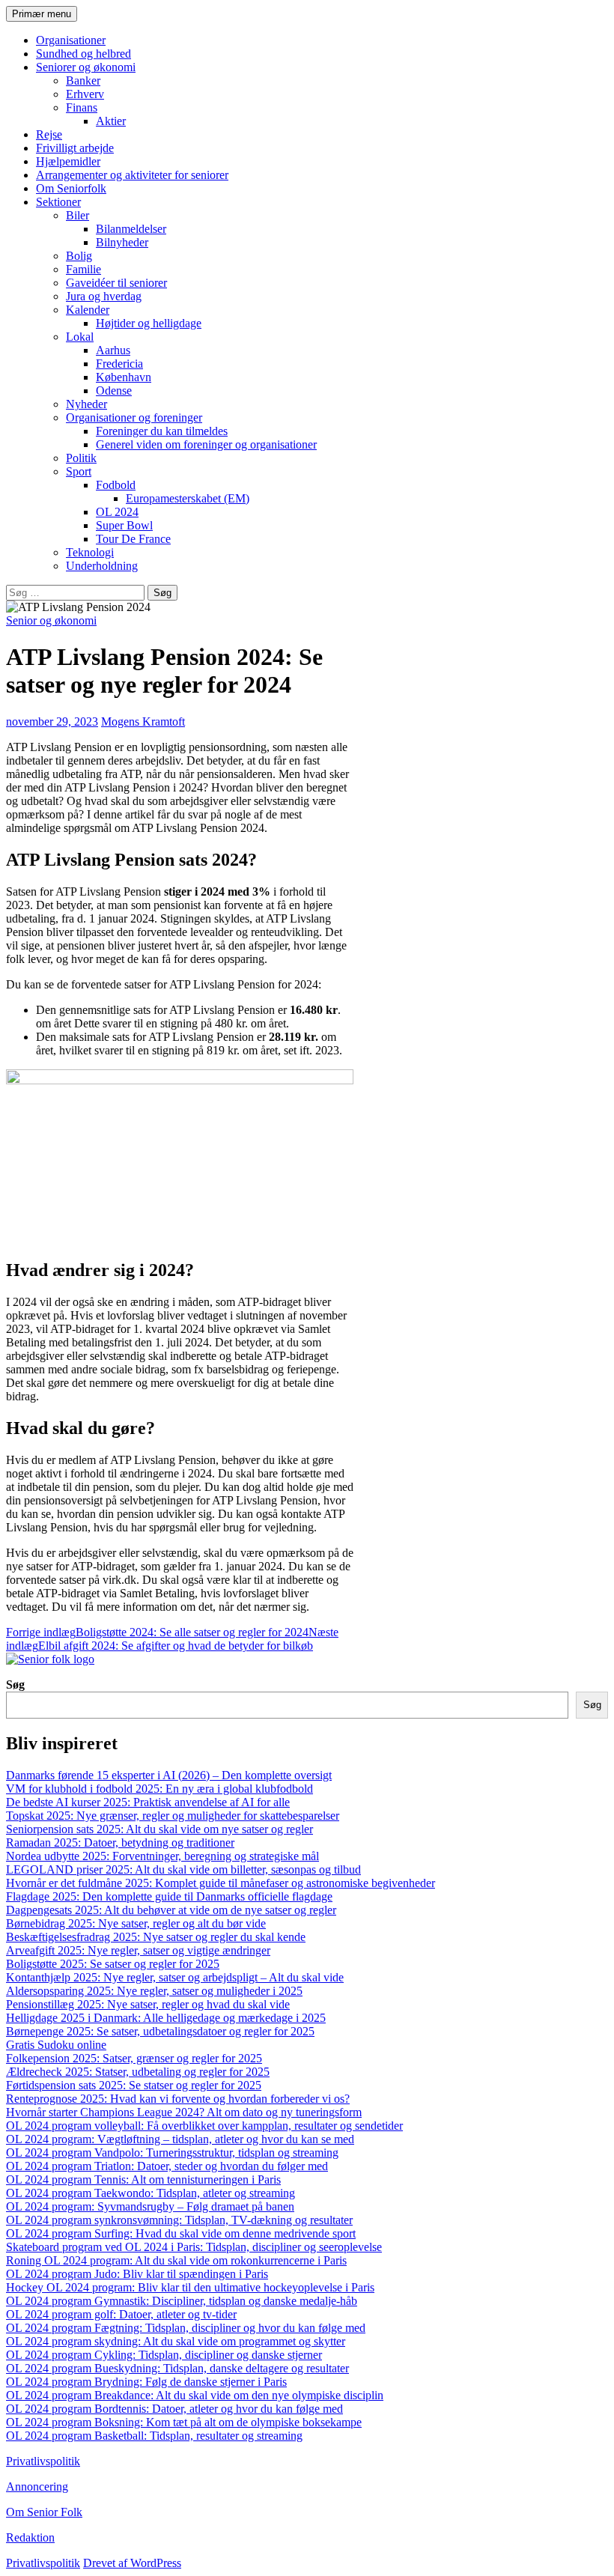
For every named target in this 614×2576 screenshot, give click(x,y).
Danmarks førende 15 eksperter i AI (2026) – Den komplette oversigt (169, 1775)
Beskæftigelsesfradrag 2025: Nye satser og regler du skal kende (156, 1937)
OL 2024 (117, 512)
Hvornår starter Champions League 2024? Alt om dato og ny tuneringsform (184, 2112)
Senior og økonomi (51, 620)
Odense (114, 391)
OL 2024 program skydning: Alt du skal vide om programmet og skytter (176, 2341)
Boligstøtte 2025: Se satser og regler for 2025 (113, 1964)
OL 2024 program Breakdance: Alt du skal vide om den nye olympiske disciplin (195, 2395)
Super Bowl (124, 525)
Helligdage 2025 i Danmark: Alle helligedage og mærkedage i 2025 (166, 2018)
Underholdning (102, 566)
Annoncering (37, 2487)
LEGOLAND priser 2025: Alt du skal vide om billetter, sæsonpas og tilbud (183, 1869)
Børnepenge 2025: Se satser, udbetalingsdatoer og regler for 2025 (160, 2031)
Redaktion (30, 2537)
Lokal (80, 337)
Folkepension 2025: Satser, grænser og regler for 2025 (134, 2058)
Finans (82, 107)
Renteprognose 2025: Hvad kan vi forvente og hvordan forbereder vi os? (178, 2099)
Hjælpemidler (68, 161)
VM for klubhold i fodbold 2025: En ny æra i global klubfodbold (159, 1789)
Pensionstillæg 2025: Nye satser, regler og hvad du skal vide (148, 2004)
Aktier (111, 121)
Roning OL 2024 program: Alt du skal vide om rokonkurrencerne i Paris (176, 2260)
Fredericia (119, 364)
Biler (77, 215)
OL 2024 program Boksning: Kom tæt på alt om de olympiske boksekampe (184, 2422)
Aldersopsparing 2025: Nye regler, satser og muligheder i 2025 (154, 1991)
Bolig (79, 256)
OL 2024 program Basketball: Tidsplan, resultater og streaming (154, 2436)
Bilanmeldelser (131, 229)
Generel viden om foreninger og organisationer (206, 444)
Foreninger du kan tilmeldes (162, 431)
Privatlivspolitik (43, 2461)
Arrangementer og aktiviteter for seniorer (132, 175)
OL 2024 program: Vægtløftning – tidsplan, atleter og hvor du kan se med (180, 2139)
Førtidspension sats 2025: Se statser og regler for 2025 (134, 2085)
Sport (79, 471)
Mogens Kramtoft (143, 722)
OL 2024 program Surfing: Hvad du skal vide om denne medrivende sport (181, 2233)
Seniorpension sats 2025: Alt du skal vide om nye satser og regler (159, 1829)
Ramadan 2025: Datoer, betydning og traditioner (120, 1843)
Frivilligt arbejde (75, 148)
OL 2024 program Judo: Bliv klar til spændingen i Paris (137, 2274)
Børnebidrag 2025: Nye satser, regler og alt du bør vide (136, 1923)
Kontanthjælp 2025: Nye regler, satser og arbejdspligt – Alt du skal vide (175, 1977)
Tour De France (133, 539)
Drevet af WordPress (132, 2563)
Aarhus (113, 350)
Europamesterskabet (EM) (188, 498)
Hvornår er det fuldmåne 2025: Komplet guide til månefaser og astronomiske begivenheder (221, 1883)
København (124, 377)
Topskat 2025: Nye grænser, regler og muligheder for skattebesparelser (173, 1816)
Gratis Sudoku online (56, 2045)
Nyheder (86, 404)
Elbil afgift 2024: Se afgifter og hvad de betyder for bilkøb (172, 1639)
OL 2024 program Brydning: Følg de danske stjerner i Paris (146, 2382)
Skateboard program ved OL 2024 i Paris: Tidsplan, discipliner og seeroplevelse (194, 2247)
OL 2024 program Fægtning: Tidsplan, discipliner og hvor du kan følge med (186, 2328)
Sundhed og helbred (83, 54)
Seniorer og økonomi (86, 67)
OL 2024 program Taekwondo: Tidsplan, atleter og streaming (151, 2193)
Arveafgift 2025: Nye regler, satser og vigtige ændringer (138, 1950)
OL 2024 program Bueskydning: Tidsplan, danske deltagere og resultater (177, 2368)
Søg (15, 1685)
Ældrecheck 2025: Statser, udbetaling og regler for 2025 (138, 2072)
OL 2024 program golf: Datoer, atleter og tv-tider (121, 2314)
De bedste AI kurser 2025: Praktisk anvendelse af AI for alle (148, 1802)
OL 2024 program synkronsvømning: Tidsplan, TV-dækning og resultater (179, 2220)
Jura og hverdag (104, 296)
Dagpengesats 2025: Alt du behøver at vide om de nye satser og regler (171, 1910)
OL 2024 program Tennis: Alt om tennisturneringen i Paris (143, 2179)
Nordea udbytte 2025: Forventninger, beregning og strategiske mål (162, 1856)
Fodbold (116, 485)
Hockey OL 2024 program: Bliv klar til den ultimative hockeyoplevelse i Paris (190, 2287)
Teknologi (90, 552)
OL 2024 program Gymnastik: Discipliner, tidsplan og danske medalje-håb (182, 2301)
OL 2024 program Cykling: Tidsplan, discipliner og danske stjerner (164, 2355)
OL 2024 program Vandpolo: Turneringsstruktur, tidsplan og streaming (172, 2153)
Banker (83, 80)
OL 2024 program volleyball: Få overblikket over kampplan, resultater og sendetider (204, 2126)
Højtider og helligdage (149, 323)
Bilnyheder (122, 242)
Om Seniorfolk (71, 188)
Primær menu (42, 14)
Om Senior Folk (44, 2512)
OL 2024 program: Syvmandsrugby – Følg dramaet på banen (150, 2206)
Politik (81, 458)
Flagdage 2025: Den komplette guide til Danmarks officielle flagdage (169, 1896)
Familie (83, 269)
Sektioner (58, 202)
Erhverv (85, 94)
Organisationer (71, 40)
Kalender (88, 310)
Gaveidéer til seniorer (116, 283)
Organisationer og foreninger (134, 417)
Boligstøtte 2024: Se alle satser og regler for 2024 (157, 1632)
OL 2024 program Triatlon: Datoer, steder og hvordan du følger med (167, 2166)
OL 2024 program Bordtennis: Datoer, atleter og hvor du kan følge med (174, 2409)
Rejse (49, 134)
